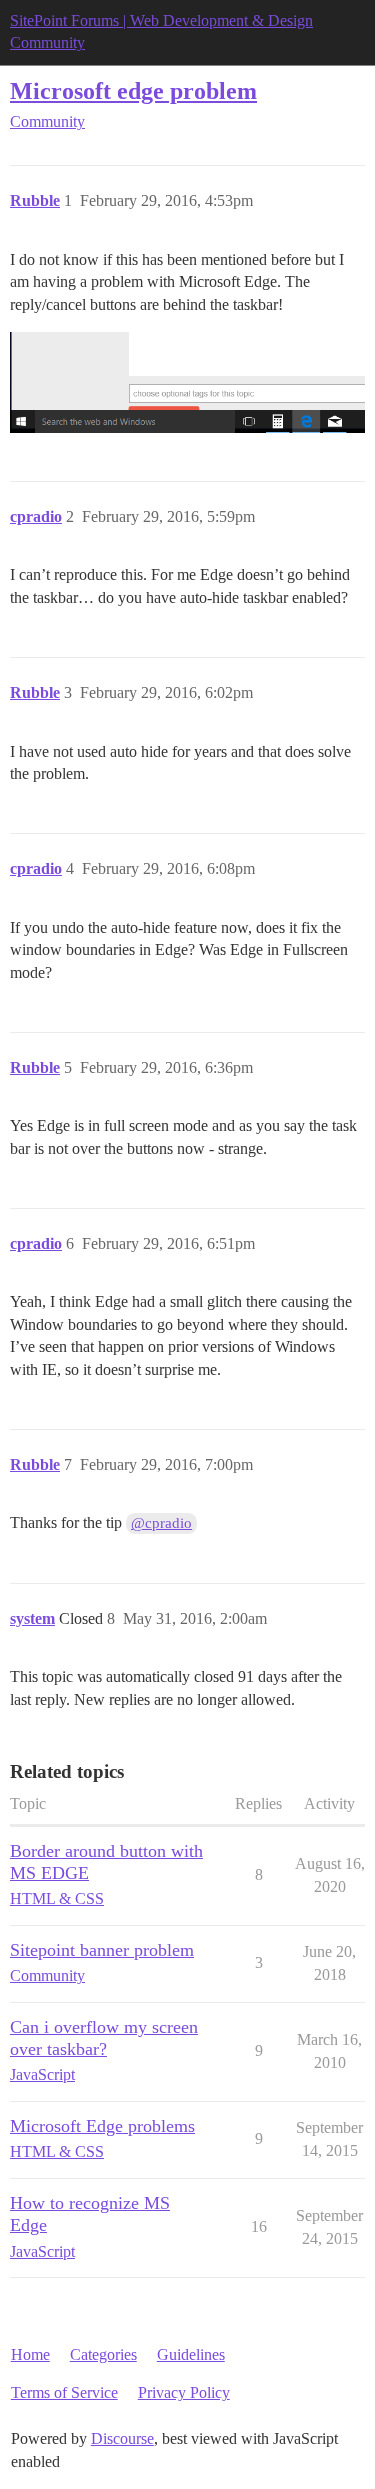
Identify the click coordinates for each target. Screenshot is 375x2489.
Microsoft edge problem (133, 90)
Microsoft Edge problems (102, 2126)
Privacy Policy (184, 2392)
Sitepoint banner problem (102, 1950)
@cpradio (161, 1523)
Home (30, 2354)
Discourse (122, 2438)
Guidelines (191, 2354)
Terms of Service (64, 2392)
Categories (103, 2354)
